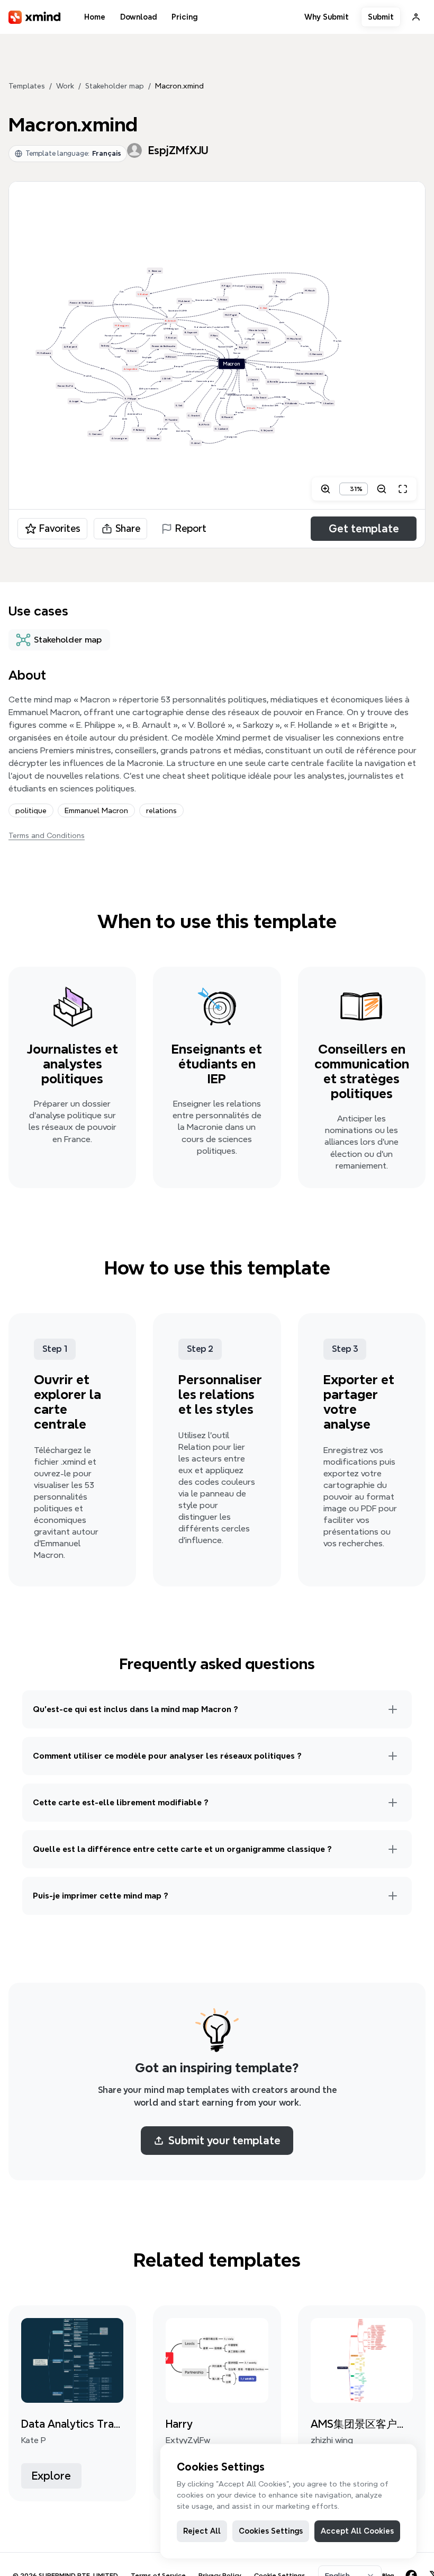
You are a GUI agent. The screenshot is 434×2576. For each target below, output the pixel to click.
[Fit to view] (403, 489)
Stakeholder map (115, 86)
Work (65, 86)
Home (95, 17)
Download (138, 17)
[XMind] (35, 17)
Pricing (184, 17)
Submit (381, 17)
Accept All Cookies (357, 2531)
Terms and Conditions (47, 835)
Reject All (202, 2531)
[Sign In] (416, 17)
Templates (27, 86)
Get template (364, 529)
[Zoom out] (382, 489)
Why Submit (327, 17)
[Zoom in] (325, 489)
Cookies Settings (271, 2531)
